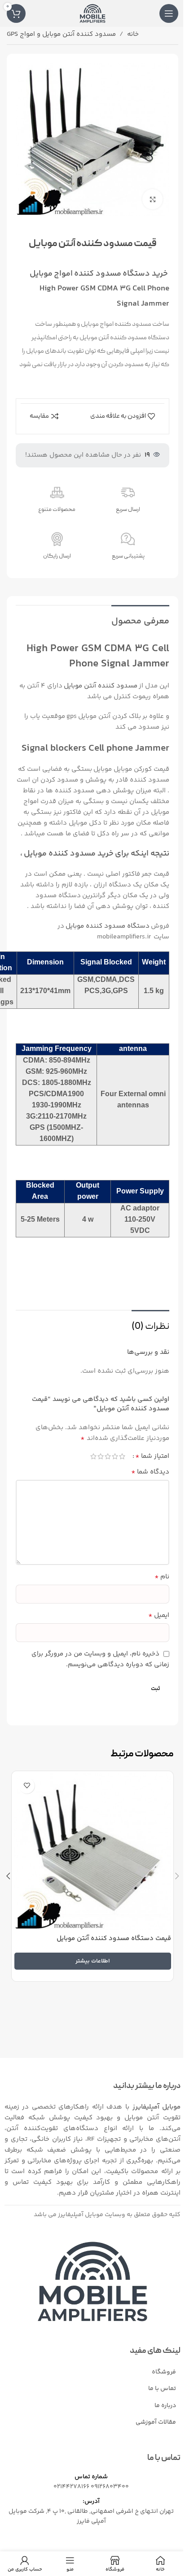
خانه (133, 34)
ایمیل (159, 1616)
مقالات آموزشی (156, 2422)
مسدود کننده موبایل (75, 274)
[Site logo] (92, 13)
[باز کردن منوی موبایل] (169, 13)
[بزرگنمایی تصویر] (152, 199)
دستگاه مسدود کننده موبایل (108, 926)
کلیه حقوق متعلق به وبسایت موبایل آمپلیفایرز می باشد (107, 2215)
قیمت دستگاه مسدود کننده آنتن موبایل (114, 1938)
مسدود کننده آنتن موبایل (101, 686)
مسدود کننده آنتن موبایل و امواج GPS (61, 34)
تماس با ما (162, 2389)
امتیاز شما (152, 1457)
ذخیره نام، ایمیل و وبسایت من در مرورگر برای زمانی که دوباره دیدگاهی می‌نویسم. (100, 1659)
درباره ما (165, 2406)
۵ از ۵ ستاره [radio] (93, 1456)
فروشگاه (164, 2372)
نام (162, 1577)
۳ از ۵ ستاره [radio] (108, 1456)
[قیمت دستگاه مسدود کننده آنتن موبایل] (93, 1852)
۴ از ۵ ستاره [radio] (101, 1456)
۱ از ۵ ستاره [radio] (122, 1456)
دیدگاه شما (150, 1472)
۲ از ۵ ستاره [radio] (115, 1456)
